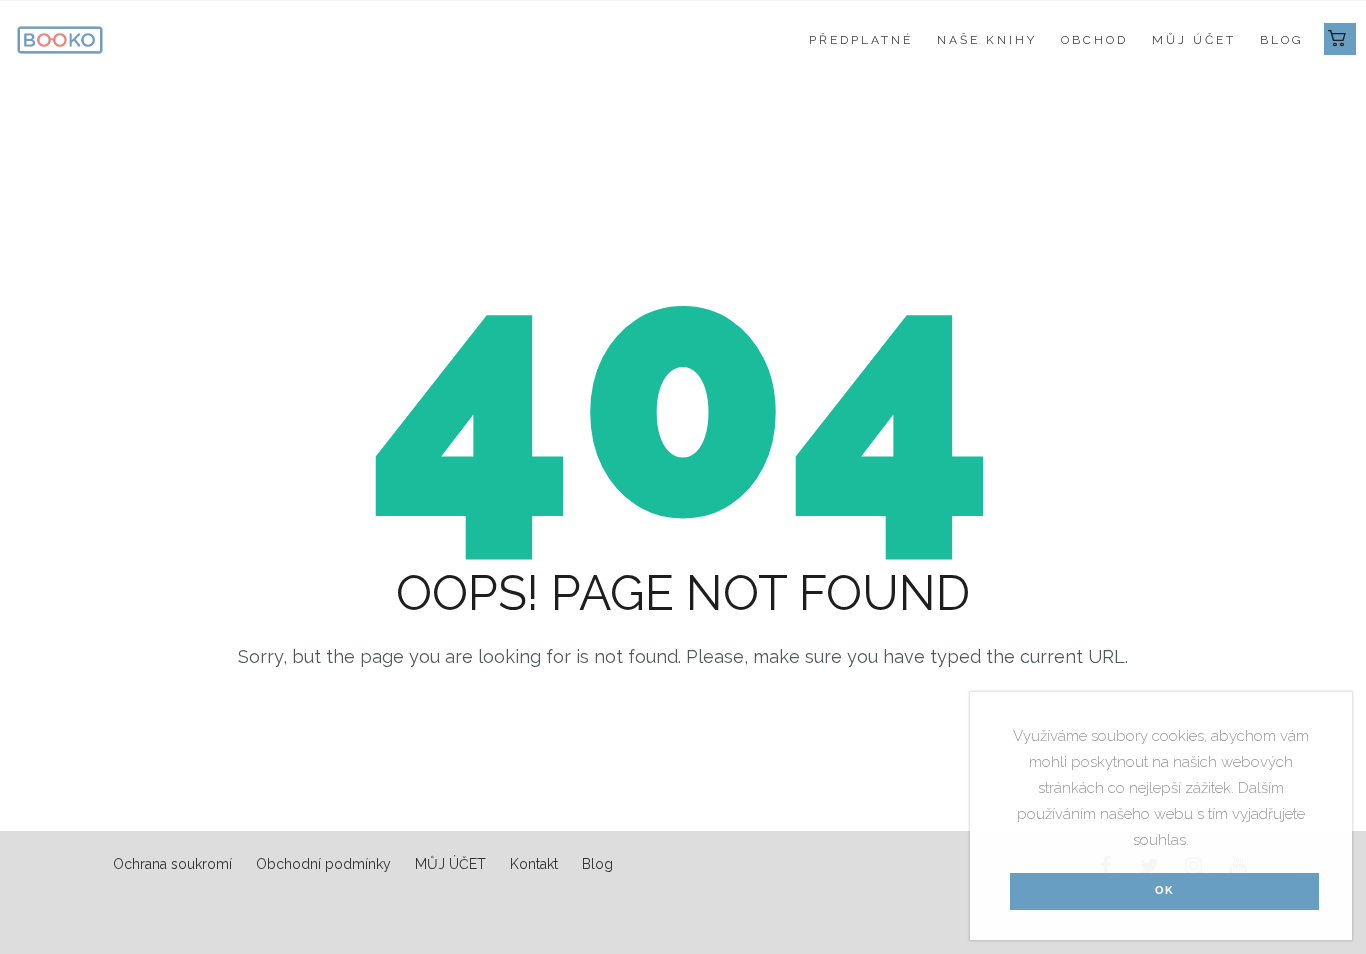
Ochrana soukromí (172, 864)
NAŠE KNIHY (987, 40)
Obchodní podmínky (323, 864)
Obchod (1094, 40)
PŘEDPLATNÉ (861, 40)
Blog (1282, 40)
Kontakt (534, 864)
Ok (1164, 890)
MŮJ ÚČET (1194, 40)
